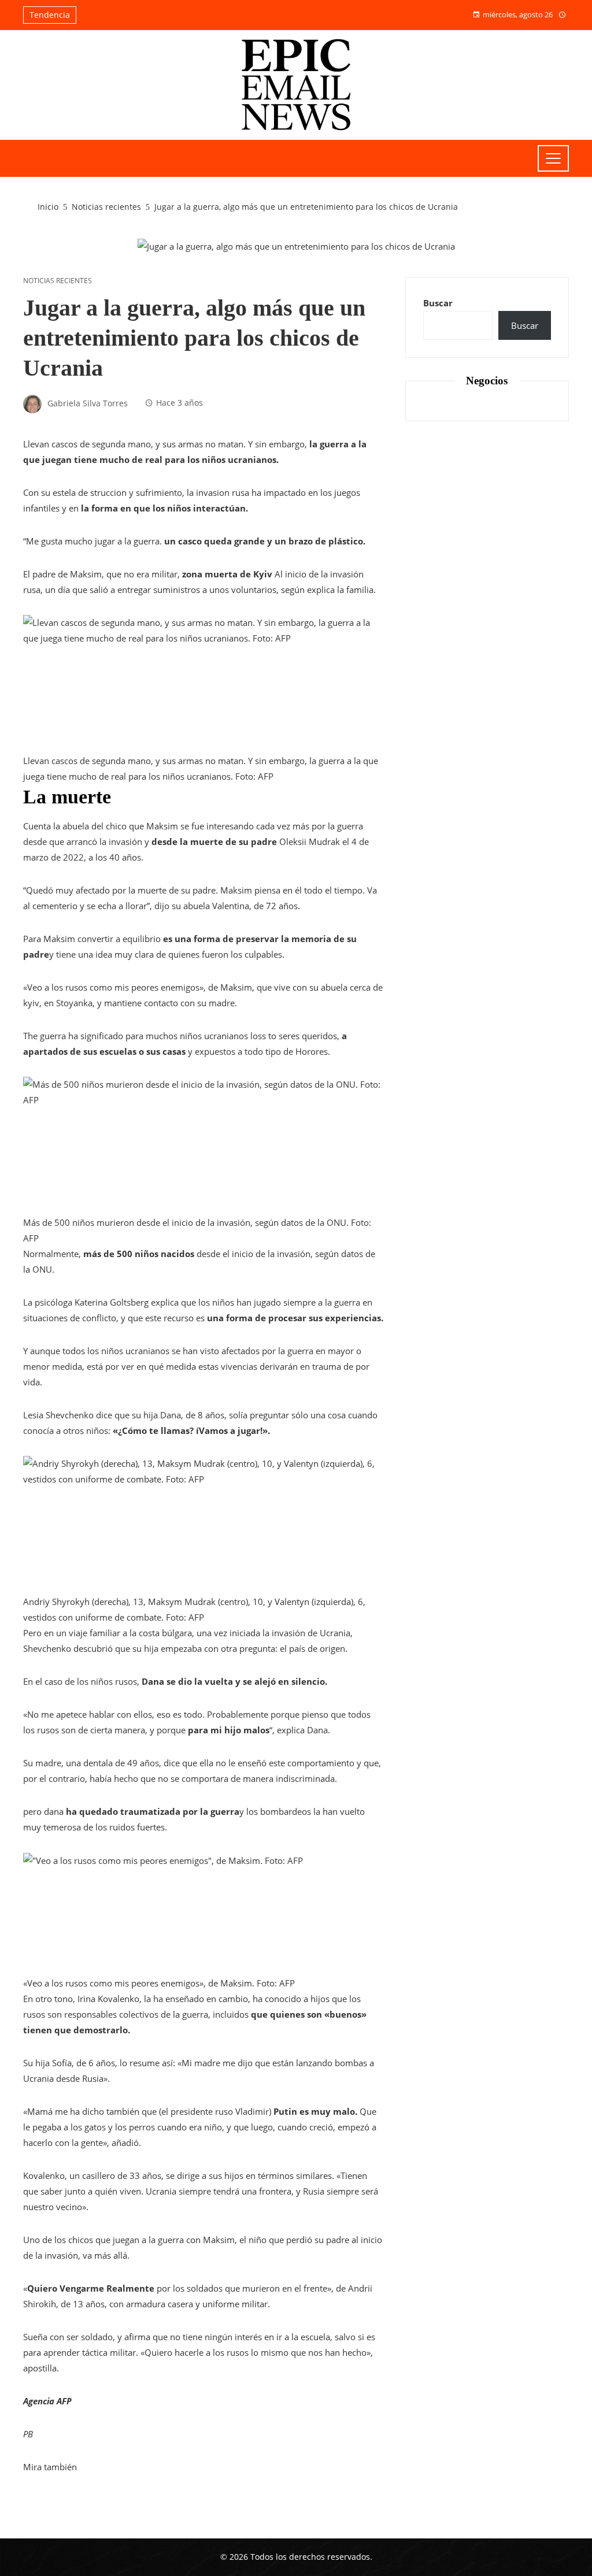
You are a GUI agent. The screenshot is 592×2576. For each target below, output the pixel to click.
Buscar (438, 303)
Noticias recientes (58, 281)
